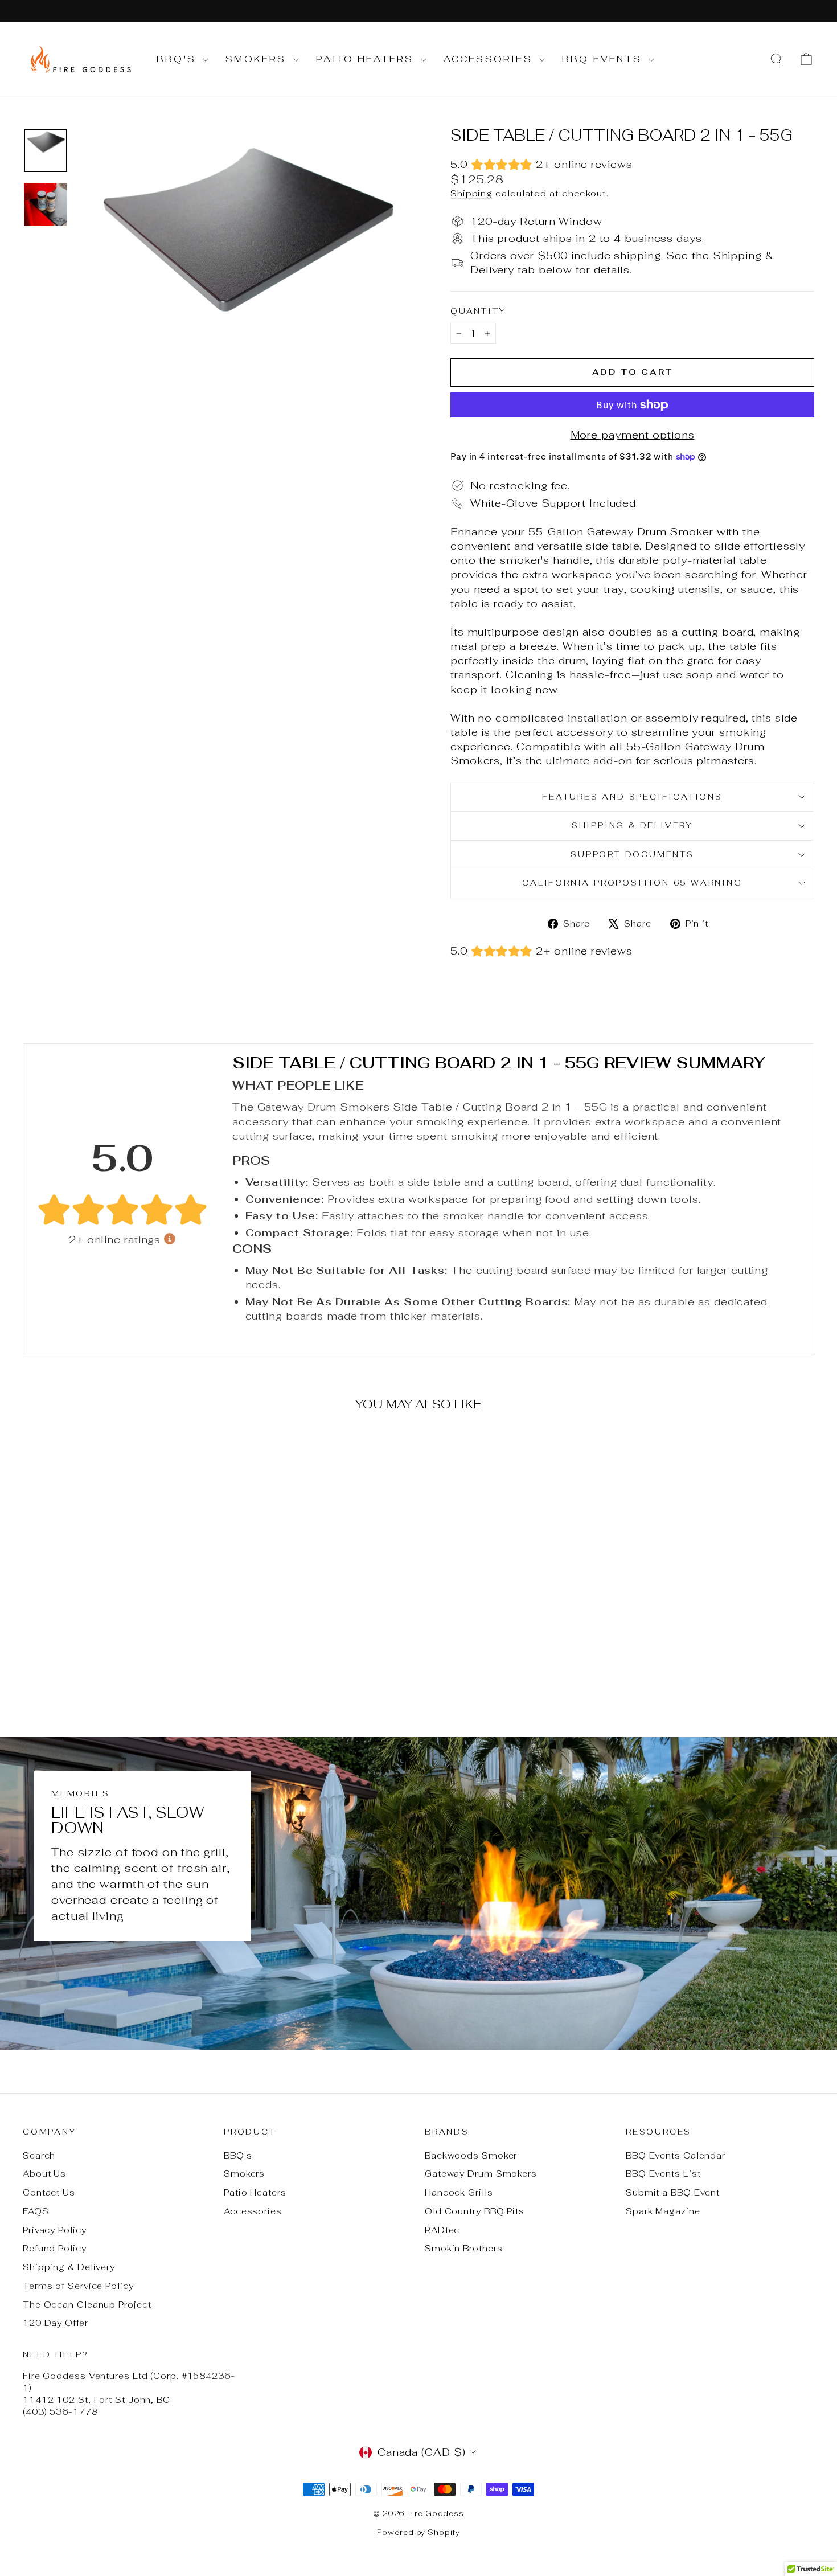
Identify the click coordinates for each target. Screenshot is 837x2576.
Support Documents (632, 854)
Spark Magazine (663, 2211)
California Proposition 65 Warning (632, 883)
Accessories (490, 59)
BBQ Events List (663, 2174)
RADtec (442, 2230)
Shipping (471, 193)
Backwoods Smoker (471, 2155)
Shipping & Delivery (632, 825)
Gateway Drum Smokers (481, 2174)
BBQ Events (604, 59)
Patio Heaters (367, 59)
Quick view (117, 1614)
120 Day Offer (56, 2323)
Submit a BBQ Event (673, 2192)
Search (39, 2155)
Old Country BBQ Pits (475, 2211)
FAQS (36, 2211)
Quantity (478, 311)
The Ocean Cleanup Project (87, 2305)
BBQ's (178, 59)
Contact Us (49, 2192)
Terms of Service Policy (78, 2286)
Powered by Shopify (418, 2532)
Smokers (258, 59)
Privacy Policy (55, 2230)
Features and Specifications (632, 797)
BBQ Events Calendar (676, 2155)
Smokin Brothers (464, 2248)
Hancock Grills (459, 2192)
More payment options (633, 435)
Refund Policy (55, 2248)
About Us (44, 2174)
